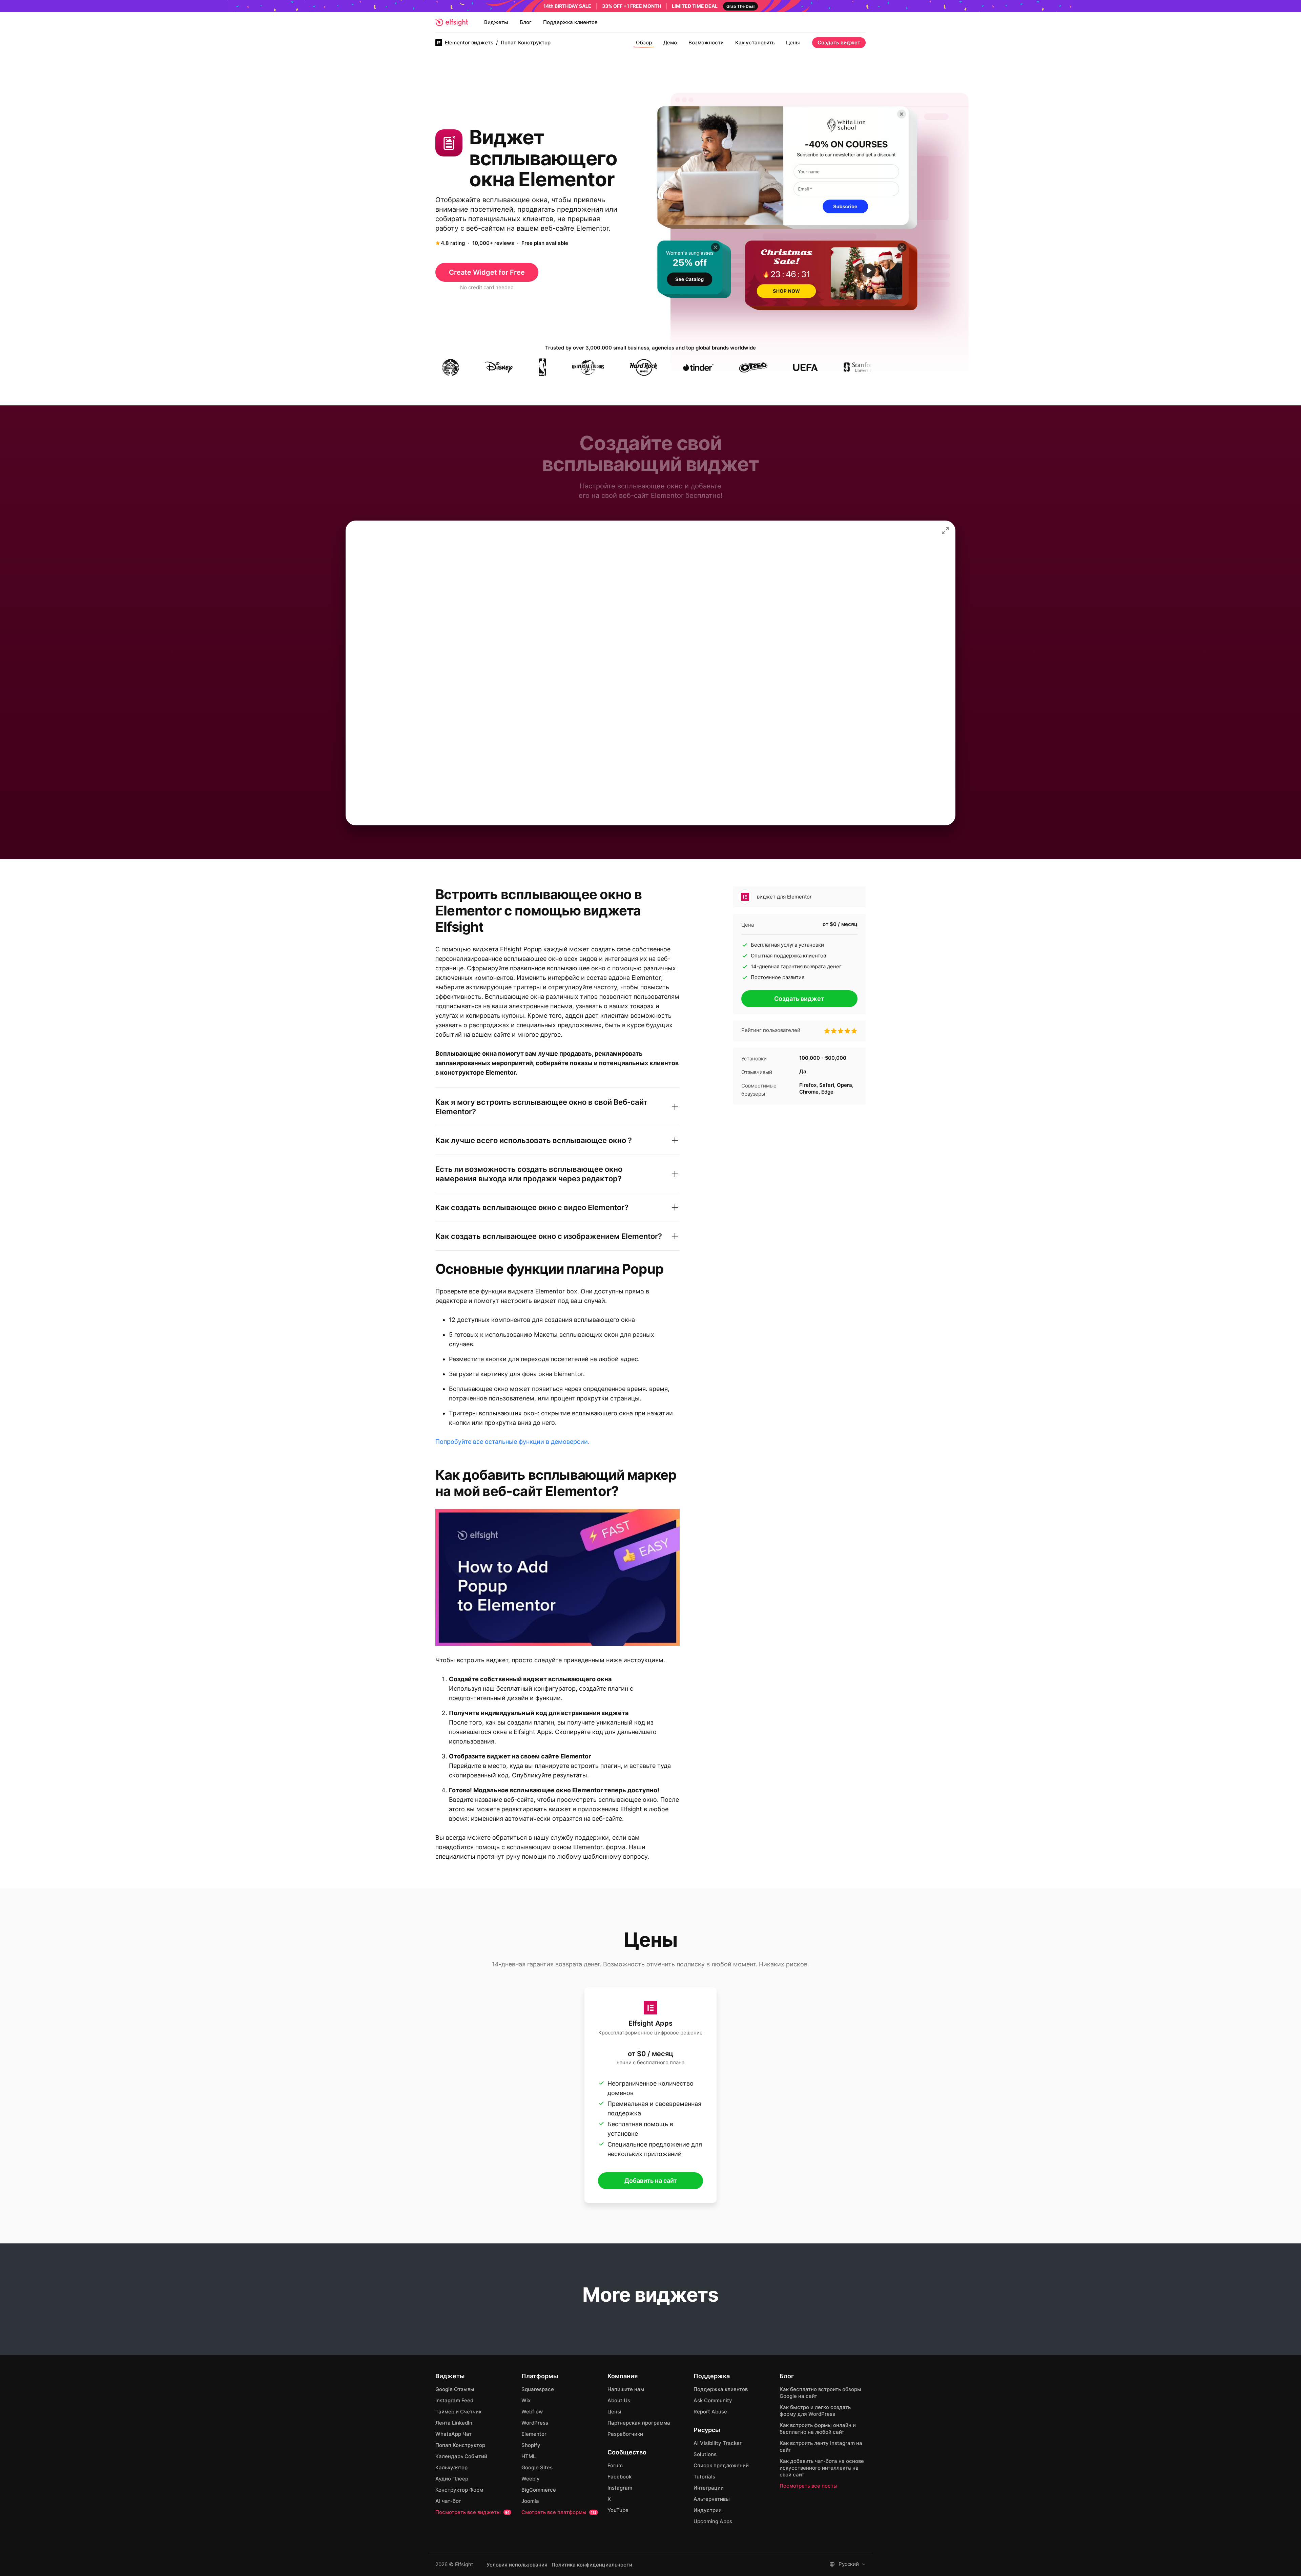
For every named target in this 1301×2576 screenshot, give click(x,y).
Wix (526, 2400)
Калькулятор (451, 2467)
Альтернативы (712, 2499)
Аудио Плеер (452, 2479)
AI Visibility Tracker (718, 2443)
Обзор (644, 43)
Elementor (534, 2434)
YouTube (618, 2510)
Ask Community (713, 2400)
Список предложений (721, 2465)
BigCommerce (539, 2490)
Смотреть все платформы (559, 2512)
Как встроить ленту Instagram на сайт (821, 2446)
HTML (529, 2456)
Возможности (706, 43)
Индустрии (708, 2510)
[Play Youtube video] (557, 1577)
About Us (619, 2400)
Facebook (619, 2477)
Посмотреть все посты (809, 2486)
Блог (526, 22)
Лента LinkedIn (454, 2423)
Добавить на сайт (651, 2181)
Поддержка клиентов (570, 22)
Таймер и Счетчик (458, 2412)
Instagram (620, 2488)
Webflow (532, 2412)
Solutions (705, 2454)
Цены (793, 43)
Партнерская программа (639, 2423)
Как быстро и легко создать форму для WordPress (815, 2411)
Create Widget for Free (487, 272)
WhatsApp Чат (453, 2434)
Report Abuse (710, 2412)
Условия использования (517, 2565)
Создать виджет (839, 43)
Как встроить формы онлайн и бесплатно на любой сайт (818, 2429)
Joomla (530, 2501)
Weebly (531, 2479)
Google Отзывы (455, 2389)
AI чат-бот (448, 2501)
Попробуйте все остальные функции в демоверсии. (512, 1442)
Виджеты (496, 22)
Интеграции (709, 2488)
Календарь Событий (461, 2456)
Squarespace (538, 2389)
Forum (615, 2465)
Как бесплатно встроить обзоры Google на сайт (820, 2393)
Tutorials (704, 2477)
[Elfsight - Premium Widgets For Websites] (452, 22)
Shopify (531, 2445)
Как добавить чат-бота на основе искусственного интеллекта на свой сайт (822, 2468)
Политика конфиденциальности (592, 2565)
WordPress (535, 2423)
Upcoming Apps (713, 2521)
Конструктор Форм (459, 2490)
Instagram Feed (454, 2400)
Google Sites (537, 2467)
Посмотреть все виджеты (472, 2512)
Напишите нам (626, 2389)
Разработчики (625, 2434)
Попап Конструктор (460, 2445)
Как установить (755, 43)
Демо (670, 43)
